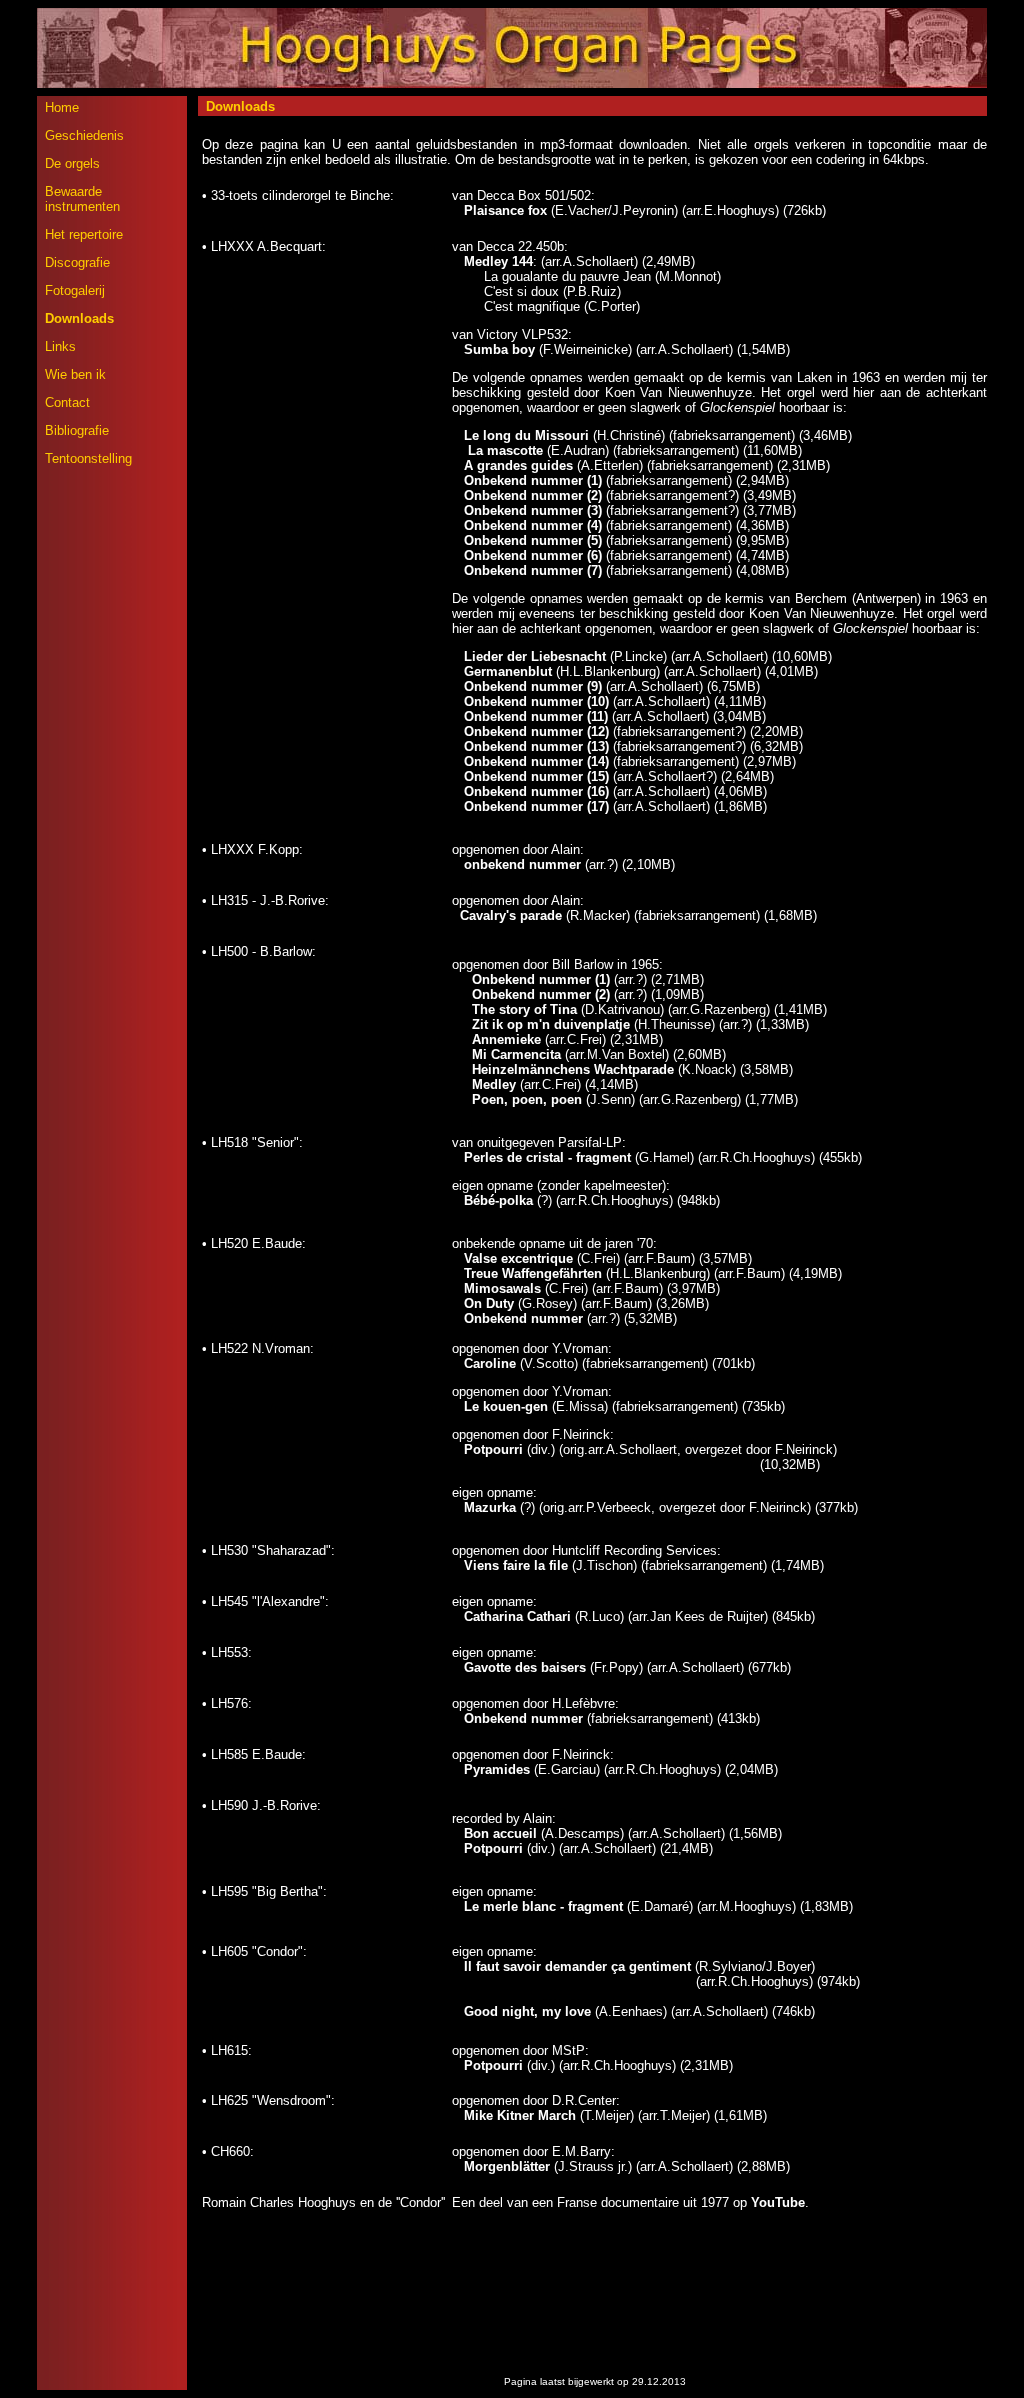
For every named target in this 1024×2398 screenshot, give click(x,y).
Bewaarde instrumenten (82, 199)
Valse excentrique (518, 1258)
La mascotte (497, 450)
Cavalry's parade (511, 915)
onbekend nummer (524, 864)
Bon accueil (500, 1833)
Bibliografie (77, 430)
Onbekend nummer (525, 1318)
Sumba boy (499, 349)
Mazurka (490, 1507)
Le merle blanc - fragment (543, 1906)
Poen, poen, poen (527, 1099)
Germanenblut (508, 671)
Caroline (490, 1363)
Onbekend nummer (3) (533, 510)
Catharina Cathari (517, 1616)
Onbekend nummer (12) (536, 731)
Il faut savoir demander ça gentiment (577, 1966)
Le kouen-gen (506, 1406)
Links (60, 346)
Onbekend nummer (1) (533, 480)
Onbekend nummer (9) (533, 686)
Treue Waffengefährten (533, 1273)
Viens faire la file (516, 1565)
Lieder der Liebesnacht (535, 656)
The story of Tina (524, 1009)
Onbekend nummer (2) (533, 495)
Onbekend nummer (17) (536, 806)
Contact (67, 402)
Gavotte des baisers (525, 1667)
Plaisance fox (505, 210)
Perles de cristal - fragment (547, 1157)
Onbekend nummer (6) (533, 555)
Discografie (77, 262)
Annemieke (506, 1039)
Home (62, 107)
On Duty (489, 1303)
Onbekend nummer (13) (536, 746)
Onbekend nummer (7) (533, 570)
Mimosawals (502, 1288)
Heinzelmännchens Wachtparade (573, 1069)
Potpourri (493, 1449)
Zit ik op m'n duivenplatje (551, 1024)
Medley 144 (498, 261)
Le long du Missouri (526, 435)
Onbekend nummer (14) (536, 761)
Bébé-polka (498, 1200)
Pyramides (497, 1769)
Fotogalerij (75, 290)
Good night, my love (527, 2011)
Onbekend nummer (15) (536, 776)
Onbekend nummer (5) (533, 540)
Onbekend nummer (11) (536, 716)
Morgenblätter (507, 2166)
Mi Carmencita (516, 1054)
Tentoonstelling (88, 458)
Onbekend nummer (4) (533, 525)
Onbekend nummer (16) (536, 791)
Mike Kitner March (520, 2115)
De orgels (72, 163)
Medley (494, 1084)
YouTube (778, 2202)
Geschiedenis (84, 135)
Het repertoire (84, 234)
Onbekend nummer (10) (536, 701)
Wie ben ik (75, 374)
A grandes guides (520, 465)
